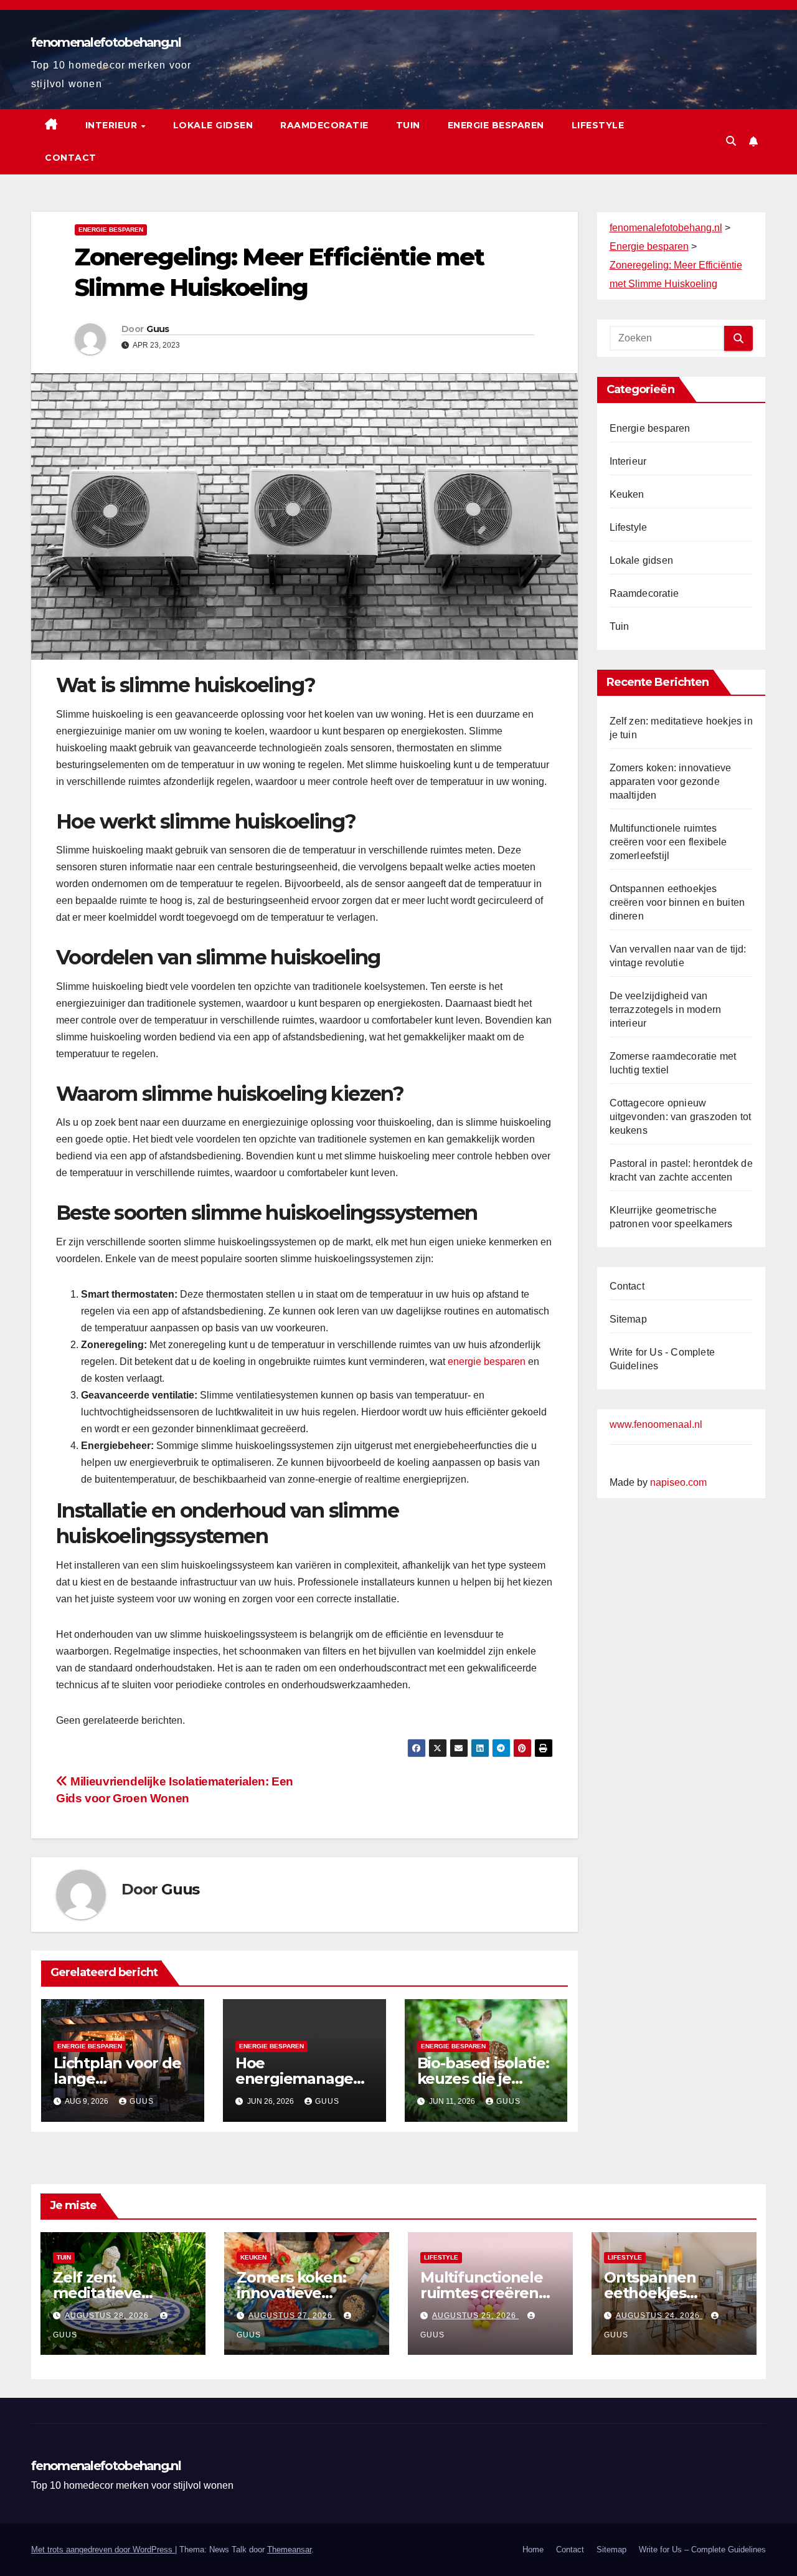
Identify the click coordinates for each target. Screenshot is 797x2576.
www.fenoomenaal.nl (656, 1424)
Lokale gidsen (213, 125)
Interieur (113, 125)
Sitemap (628, 1319)
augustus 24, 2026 (659, 2316)
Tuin (408, 125)
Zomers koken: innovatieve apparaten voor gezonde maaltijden (671, 782)
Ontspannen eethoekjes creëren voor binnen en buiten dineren (677, 902)
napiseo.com (678, 1482)
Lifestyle (598, 125)
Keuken (627, 494)
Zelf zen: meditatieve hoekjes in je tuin (115, 2293)
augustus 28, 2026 (108, 2316)
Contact (71, 158)
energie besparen (487, 1362)
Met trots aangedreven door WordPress (103, 2550)
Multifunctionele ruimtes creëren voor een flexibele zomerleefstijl (668, 842)
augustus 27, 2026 (292, 2316)
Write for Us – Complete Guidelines (702, 2550)
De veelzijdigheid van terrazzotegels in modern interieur (666, 1010)
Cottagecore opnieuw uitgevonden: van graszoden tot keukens (681, 1117)
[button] (731, 141)
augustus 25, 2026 (475, 2316)
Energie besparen (496, 125)
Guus (158, 329)
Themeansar (289, 2550)
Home (533, 2550)
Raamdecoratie (324, 125)
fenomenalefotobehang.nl (106, 42)
